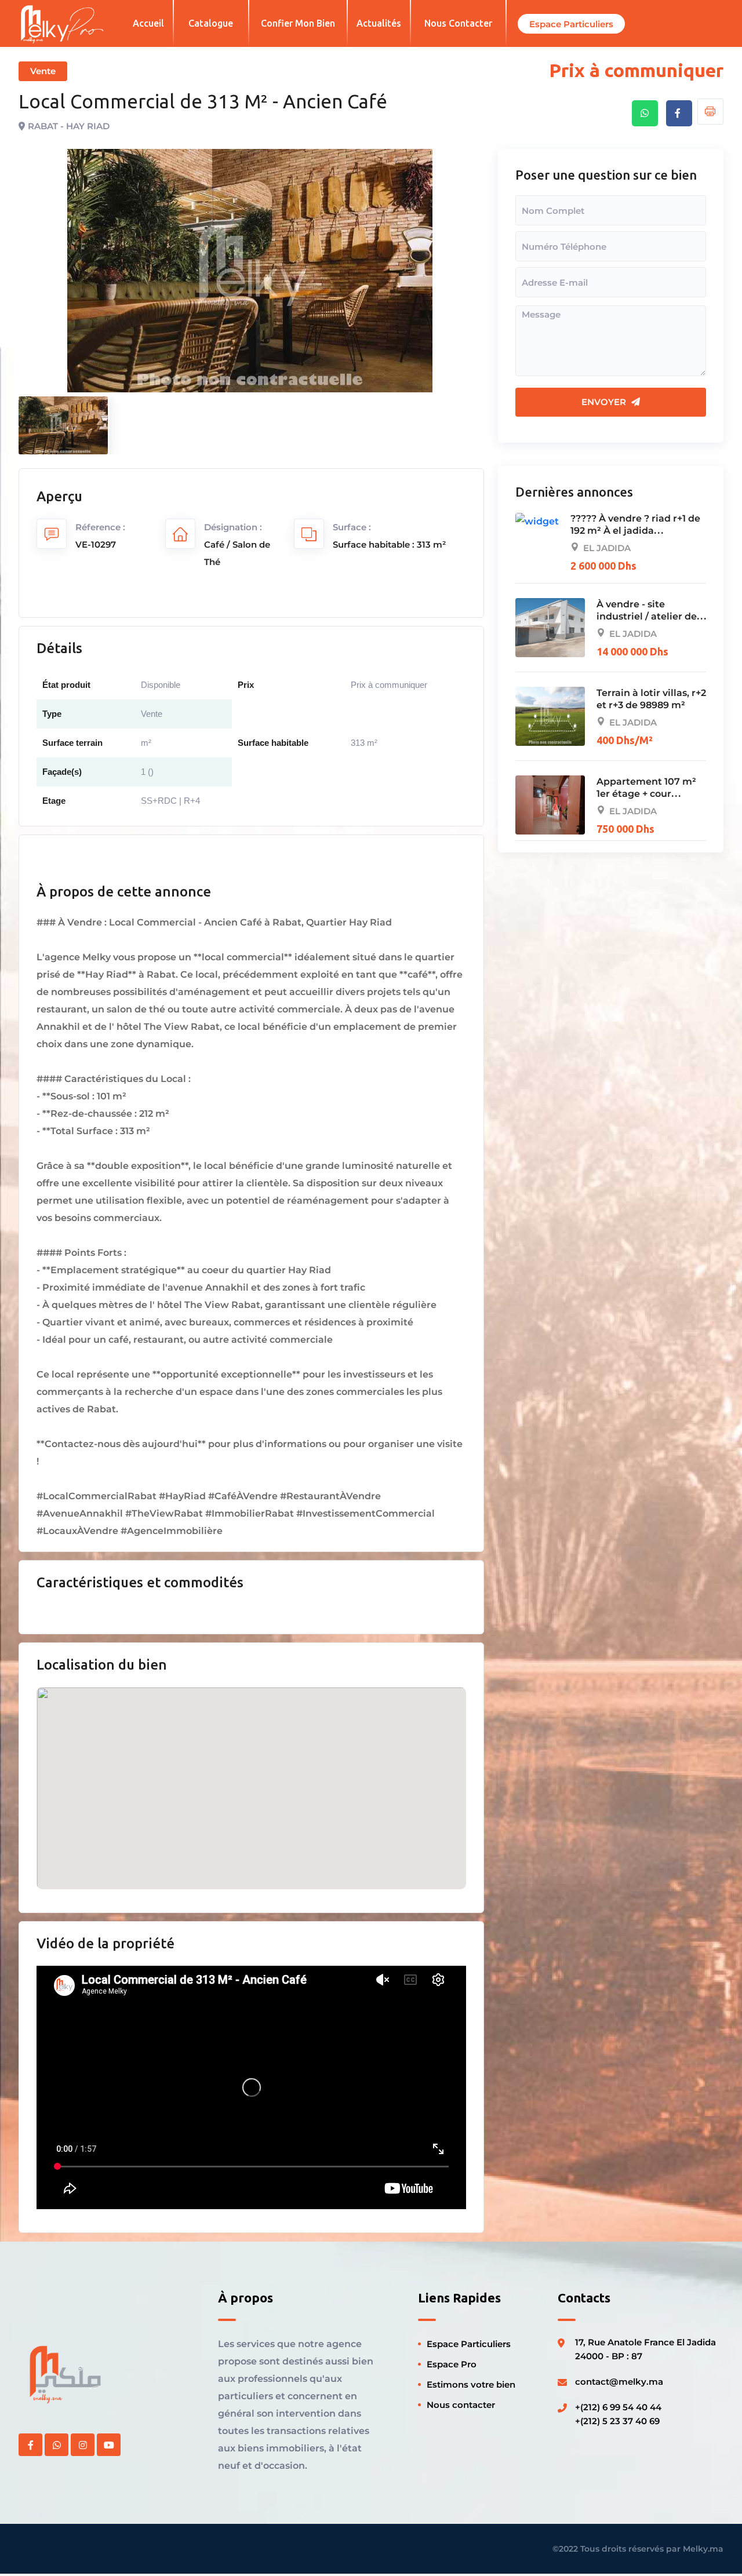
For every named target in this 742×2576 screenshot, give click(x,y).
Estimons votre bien (471, 2384)
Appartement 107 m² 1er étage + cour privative (646, 794)
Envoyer (605, 402)
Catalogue (211, 23)
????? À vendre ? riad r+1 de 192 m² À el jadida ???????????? (635, 531)
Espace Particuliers (469, 2344)
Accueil (148, 23)
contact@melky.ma (619, 2382)
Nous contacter (458, 23)
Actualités (379, 23)
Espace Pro (452, 2364)
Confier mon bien (298, 23)
